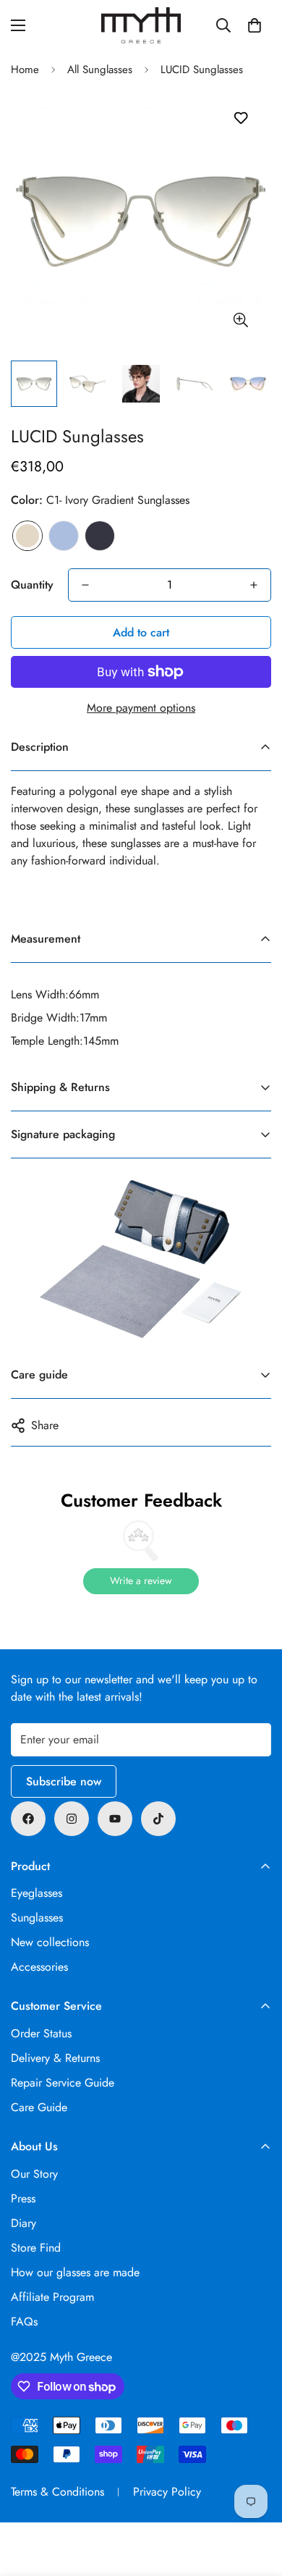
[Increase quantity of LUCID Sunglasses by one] (254, 585)
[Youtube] (115, 1819)
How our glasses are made (75, 2272)
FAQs (24, 2322)
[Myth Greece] (141, 25)
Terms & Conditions (57, 2492)
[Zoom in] (240, 320)
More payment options (141, 708)
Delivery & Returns (55, 2058)
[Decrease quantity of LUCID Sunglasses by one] (85, 585)
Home (25, 70)
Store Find (36, 2248)
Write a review (141, 1580)
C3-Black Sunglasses (100, 536)
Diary (23, 2223)
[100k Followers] (72, 1819)
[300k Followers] (28, 1819)
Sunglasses (37, 1918)
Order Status (41, 2033)
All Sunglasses (100, 70)
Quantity (32, 585)
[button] (255, 25)
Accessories (39, 1967)
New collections (50, 1942)
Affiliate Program (52, 2297)
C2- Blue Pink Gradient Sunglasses (64, 536)
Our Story (34, 2174)
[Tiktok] (158, 1819)
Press (23, 2198)
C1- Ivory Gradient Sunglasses (27, 536)
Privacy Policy (167, 2492)
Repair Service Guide (63, 2083)
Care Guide (39, 2107)
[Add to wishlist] (240, 118)
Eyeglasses (37, 1893)
